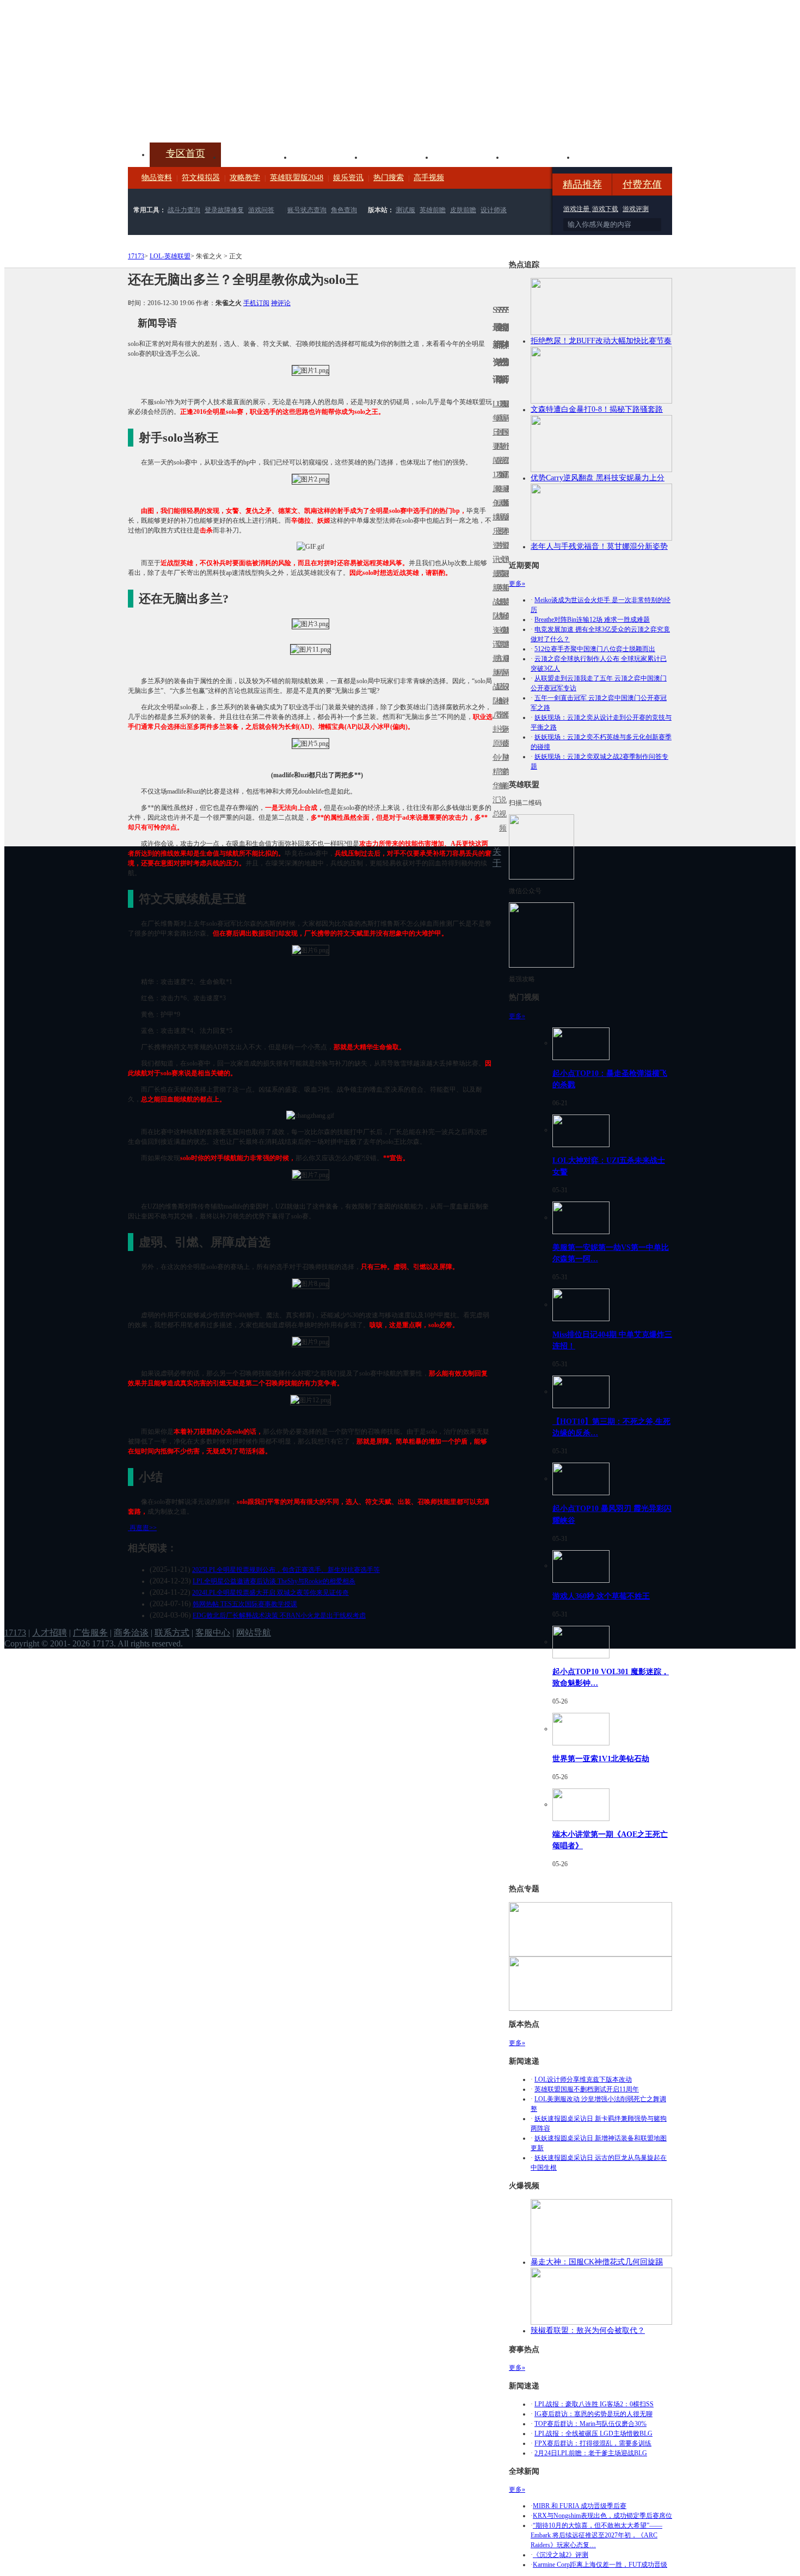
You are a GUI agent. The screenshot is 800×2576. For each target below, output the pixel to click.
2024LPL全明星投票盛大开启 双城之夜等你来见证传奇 (270, 1593)
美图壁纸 (539, 156)
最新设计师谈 (504, 694)
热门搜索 (389, 178)
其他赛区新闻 (507, 581)
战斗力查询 (184, 210)
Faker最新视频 (501, 517)
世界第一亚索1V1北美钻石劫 (601, 1758)
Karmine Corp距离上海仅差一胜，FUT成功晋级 (600, 2565)
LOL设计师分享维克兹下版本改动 (583, 2079)
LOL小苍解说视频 (501, 701)
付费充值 (642, 184)
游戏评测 (636, 209)
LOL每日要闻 (494, 432)
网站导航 (254, 1633)
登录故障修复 (224, 210)
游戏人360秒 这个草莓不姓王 (601, 1596)
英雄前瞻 (433, 210)
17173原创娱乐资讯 (494, 517)
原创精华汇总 (494, 779)
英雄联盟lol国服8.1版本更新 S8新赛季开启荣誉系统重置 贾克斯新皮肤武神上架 (212, 116)
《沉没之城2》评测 (561, 2555)
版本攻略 (469, 156)
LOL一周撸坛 (507, 743)
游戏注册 (577, 209)
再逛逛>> (143, 1528)
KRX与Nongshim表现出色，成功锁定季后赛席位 (602, 2516)
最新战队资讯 (494, 609)
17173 (136, 256)
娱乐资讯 (348, 178)
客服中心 (213, 1633)
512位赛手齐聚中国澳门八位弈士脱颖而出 (595, 649)
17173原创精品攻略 (497, 446)
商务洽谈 (131, 1633)
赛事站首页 (507, 432)
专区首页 (186, 153)
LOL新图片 (497, 524)
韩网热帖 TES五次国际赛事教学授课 (245, 1604)
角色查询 (344, 210)
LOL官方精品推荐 (497, 673)
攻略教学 (245, 178)
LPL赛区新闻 (507, 503)
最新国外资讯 (504, 439)
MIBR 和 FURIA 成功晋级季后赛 (580, 2506)
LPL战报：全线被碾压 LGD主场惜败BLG (593, 2433)
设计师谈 (494, 210)
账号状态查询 (307, 210)
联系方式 (172, 1633)
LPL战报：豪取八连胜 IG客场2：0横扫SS (594, 2404)
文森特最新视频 (501, 602)
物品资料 (157, 178)
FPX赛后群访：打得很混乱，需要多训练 (593, 2443)
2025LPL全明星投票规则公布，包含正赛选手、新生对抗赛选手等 (286, 1570)
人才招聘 (50, 1633)
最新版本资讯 (504, 524)
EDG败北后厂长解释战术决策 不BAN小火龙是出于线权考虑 (279, 1615)
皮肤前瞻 (463, 210)
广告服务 (90, 1633)
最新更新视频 (501, 439)
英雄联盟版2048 (297, 178)
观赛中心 (398, 156)
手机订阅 (256, 303)
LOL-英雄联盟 (170, 256)
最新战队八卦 (494, 694)
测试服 (405, 210)
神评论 (281, 303)
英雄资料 (327, 156)
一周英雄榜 (497, 588)
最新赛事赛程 (507, 665)
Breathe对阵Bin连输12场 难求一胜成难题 (592, 620)
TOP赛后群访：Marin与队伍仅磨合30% (590, 2424)
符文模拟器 (201, 178)
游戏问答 (261, 210)
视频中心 (256, 156)
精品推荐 (582, 184)
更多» (517, 584)
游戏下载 (605, 209)
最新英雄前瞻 (504, 609)
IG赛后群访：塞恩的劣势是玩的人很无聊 (593, 2414)
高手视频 (429, 178)
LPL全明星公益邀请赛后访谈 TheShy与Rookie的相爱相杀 (274, 1581)
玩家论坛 (610, 156)
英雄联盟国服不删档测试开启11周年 (587, 2089)
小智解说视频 (501, 793)
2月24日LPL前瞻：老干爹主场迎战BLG (591, 2453)
